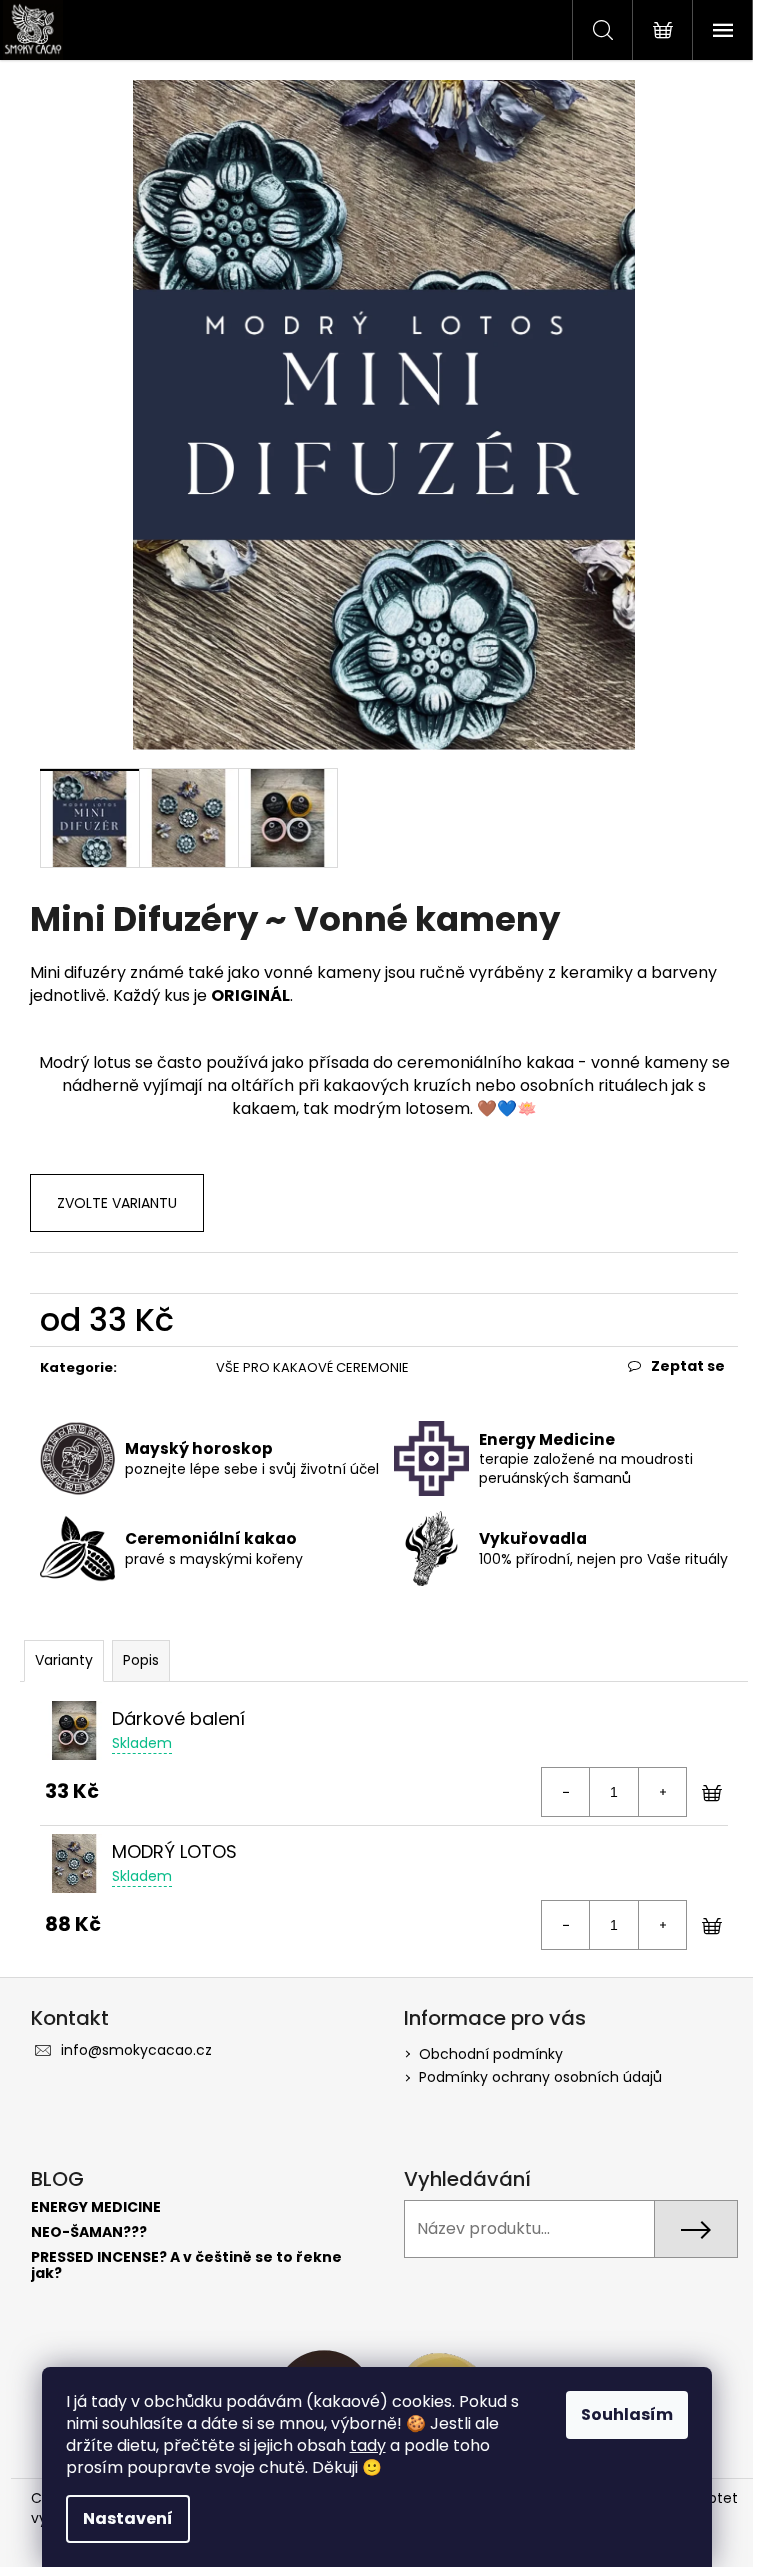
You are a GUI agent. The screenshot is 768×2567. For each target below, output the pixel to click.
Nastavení (128, 2518)
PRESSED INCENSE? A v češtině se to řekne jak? (186, 2265)
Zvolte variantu (117, 1203)
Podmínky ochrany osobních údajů (540, 2077)
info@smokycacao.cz (136, 2050)
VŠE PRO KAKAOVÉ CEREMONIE (312, 1367)
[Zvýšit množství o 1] (662, 1792)
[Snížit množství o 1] (566, 1792)
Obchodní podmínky (491, 2054)
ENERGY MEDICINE (96, 2207)
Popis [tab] (141, 1660)
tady (368, 2445)
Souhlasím (627, 2414)
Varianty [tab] (64, 1660)
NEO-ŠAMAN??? (89, 2232)
